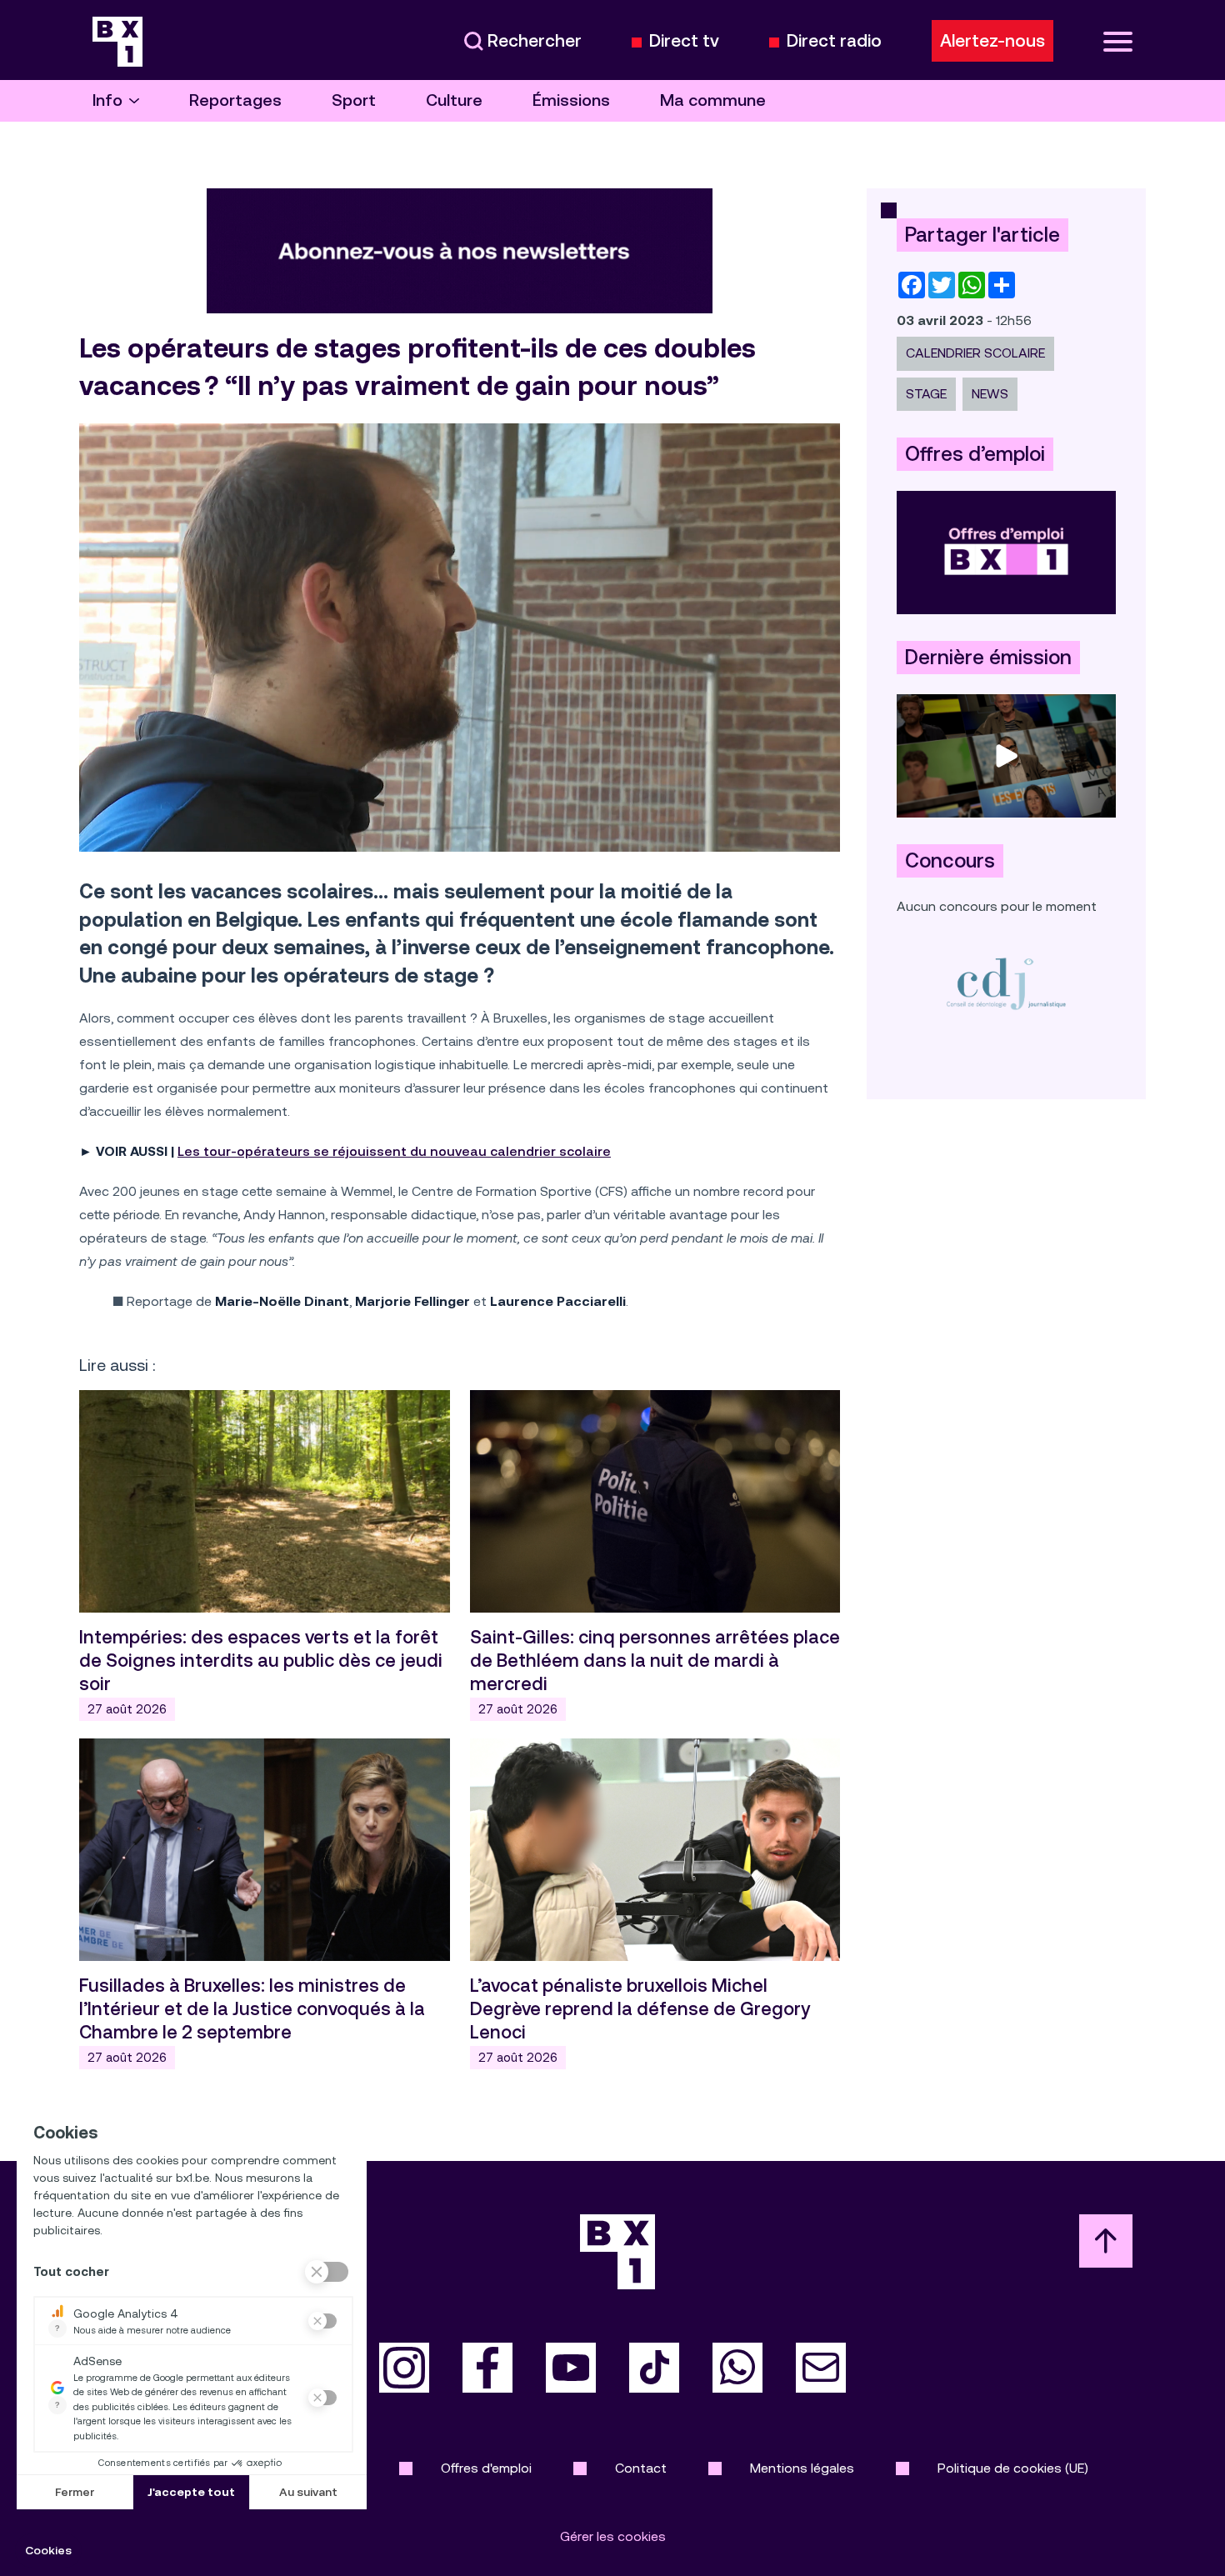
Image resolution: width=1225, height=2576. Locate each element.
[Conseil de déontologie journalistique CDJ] (1006, 983)
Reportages (235, 100)
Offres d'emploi (486, 2468)
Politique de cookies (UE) (1013, 2468)
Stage (926, 394)
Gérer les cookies (613, 2536)
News (990, 394)
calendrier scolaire (975, 353)
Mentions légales (802, 2468)
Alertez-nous (992, 41)
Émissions (571, 100)
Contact (641, 2468)
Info (107, 100)
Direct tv (684, 41)
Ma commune (713, 100)
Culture (454, 100)
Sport (354, 100)
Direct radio (834, 41)
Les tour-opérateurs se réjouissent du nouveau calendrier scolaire (394, 1151)
